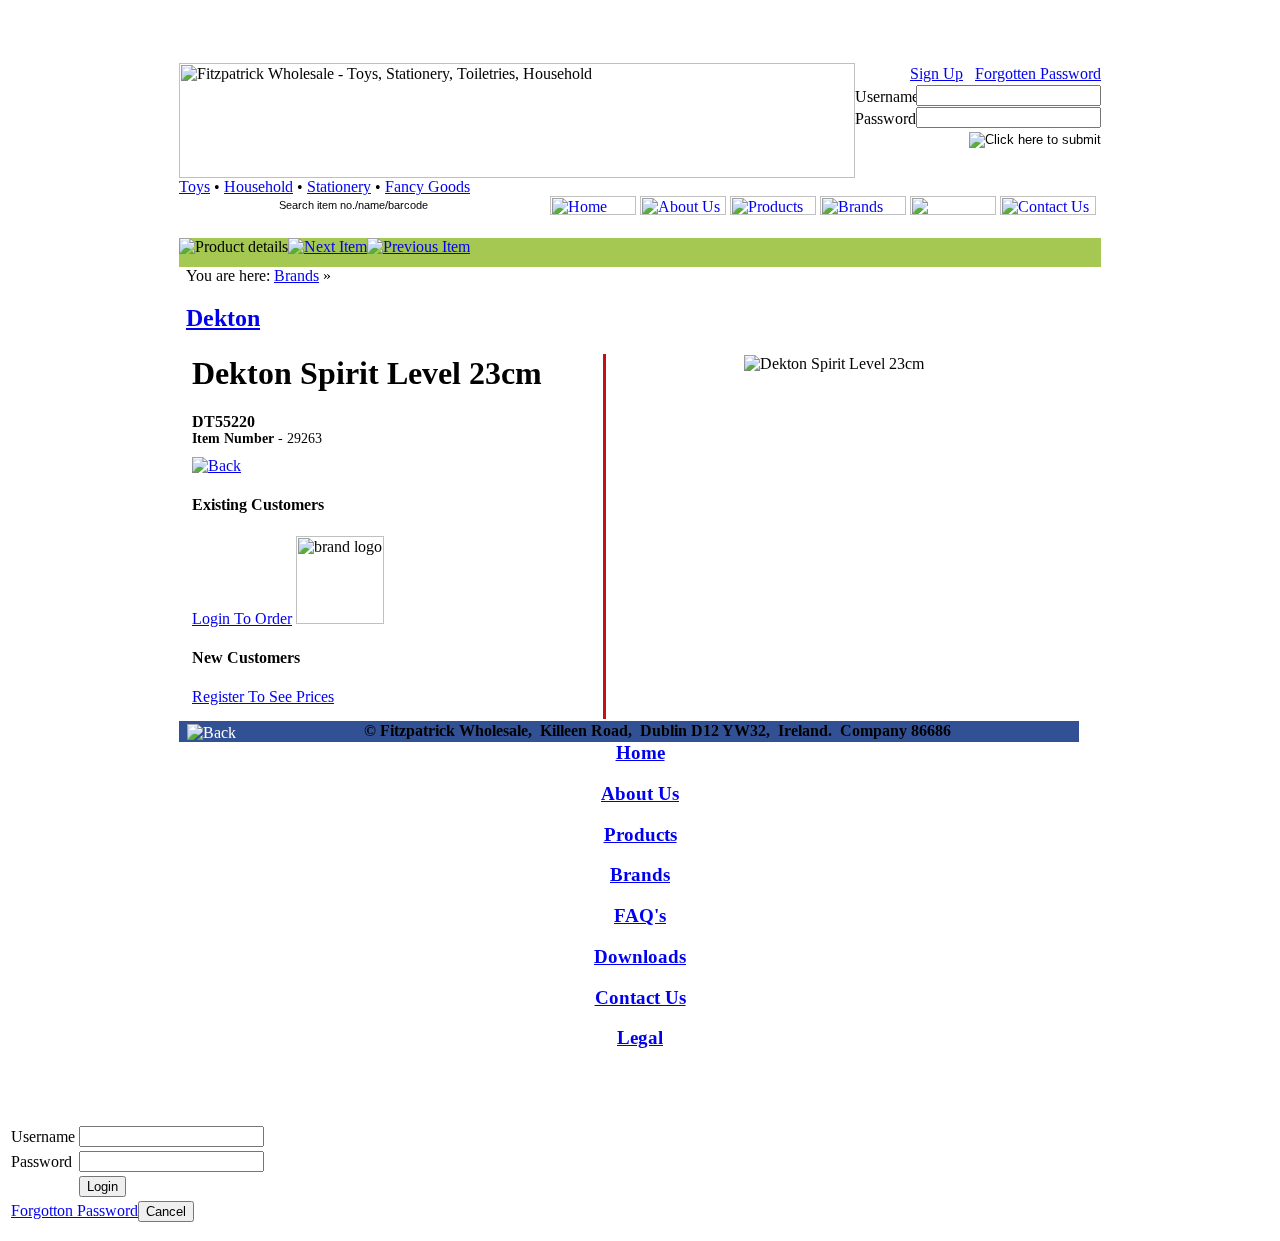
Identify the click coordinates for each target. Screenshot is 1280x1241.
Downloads (640, 956)
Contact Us (640, 997)
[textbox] (362, 205)
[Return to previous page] (211, 732)
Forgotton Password (74, 1210)
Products (640, 834)
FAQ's (640, 915)
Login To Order (242, 618)
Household (258, 186)
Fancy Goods (427, 186)
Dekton (223, 318)
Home (640, 752)
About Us (640, 793)
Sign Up (936, 73)
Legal (640, 1037)
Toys (194, 186)
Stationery (339, 186)
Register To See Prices (263, 696)
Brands (296, 275)
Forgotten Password (1038, 73)
